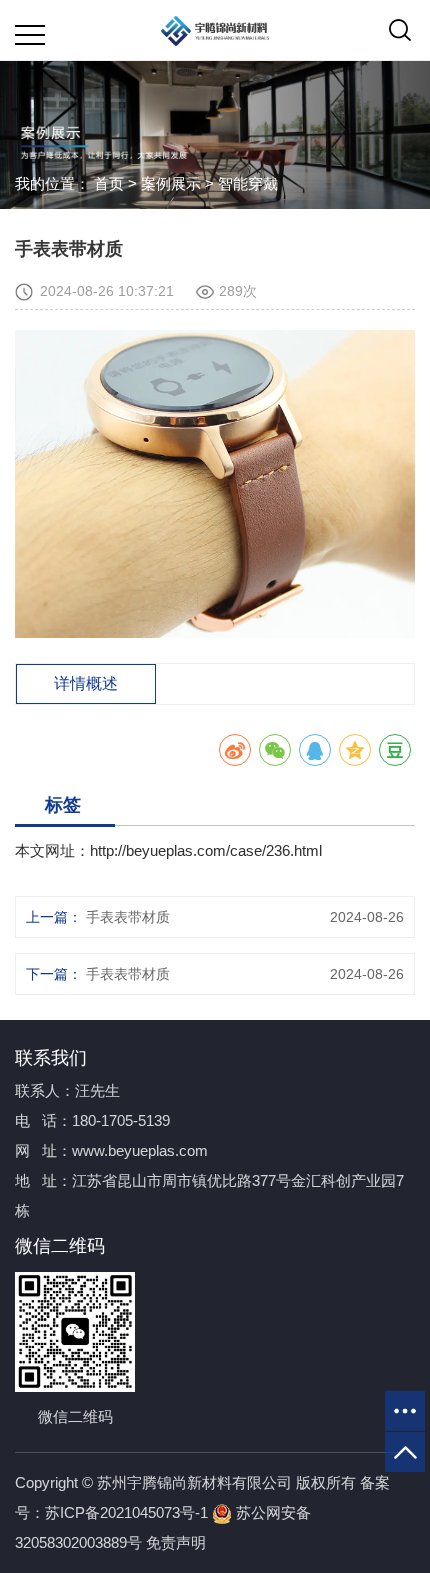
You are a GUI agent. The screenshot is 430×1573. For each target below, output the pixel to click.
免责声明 (176, 1542)
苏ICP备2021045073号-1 (126, 1512)
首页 (109, 183)
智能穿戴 (248, 183)
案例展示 (171, 183)
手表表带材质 (128, 917)
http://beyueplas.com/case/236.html (206, 850)
